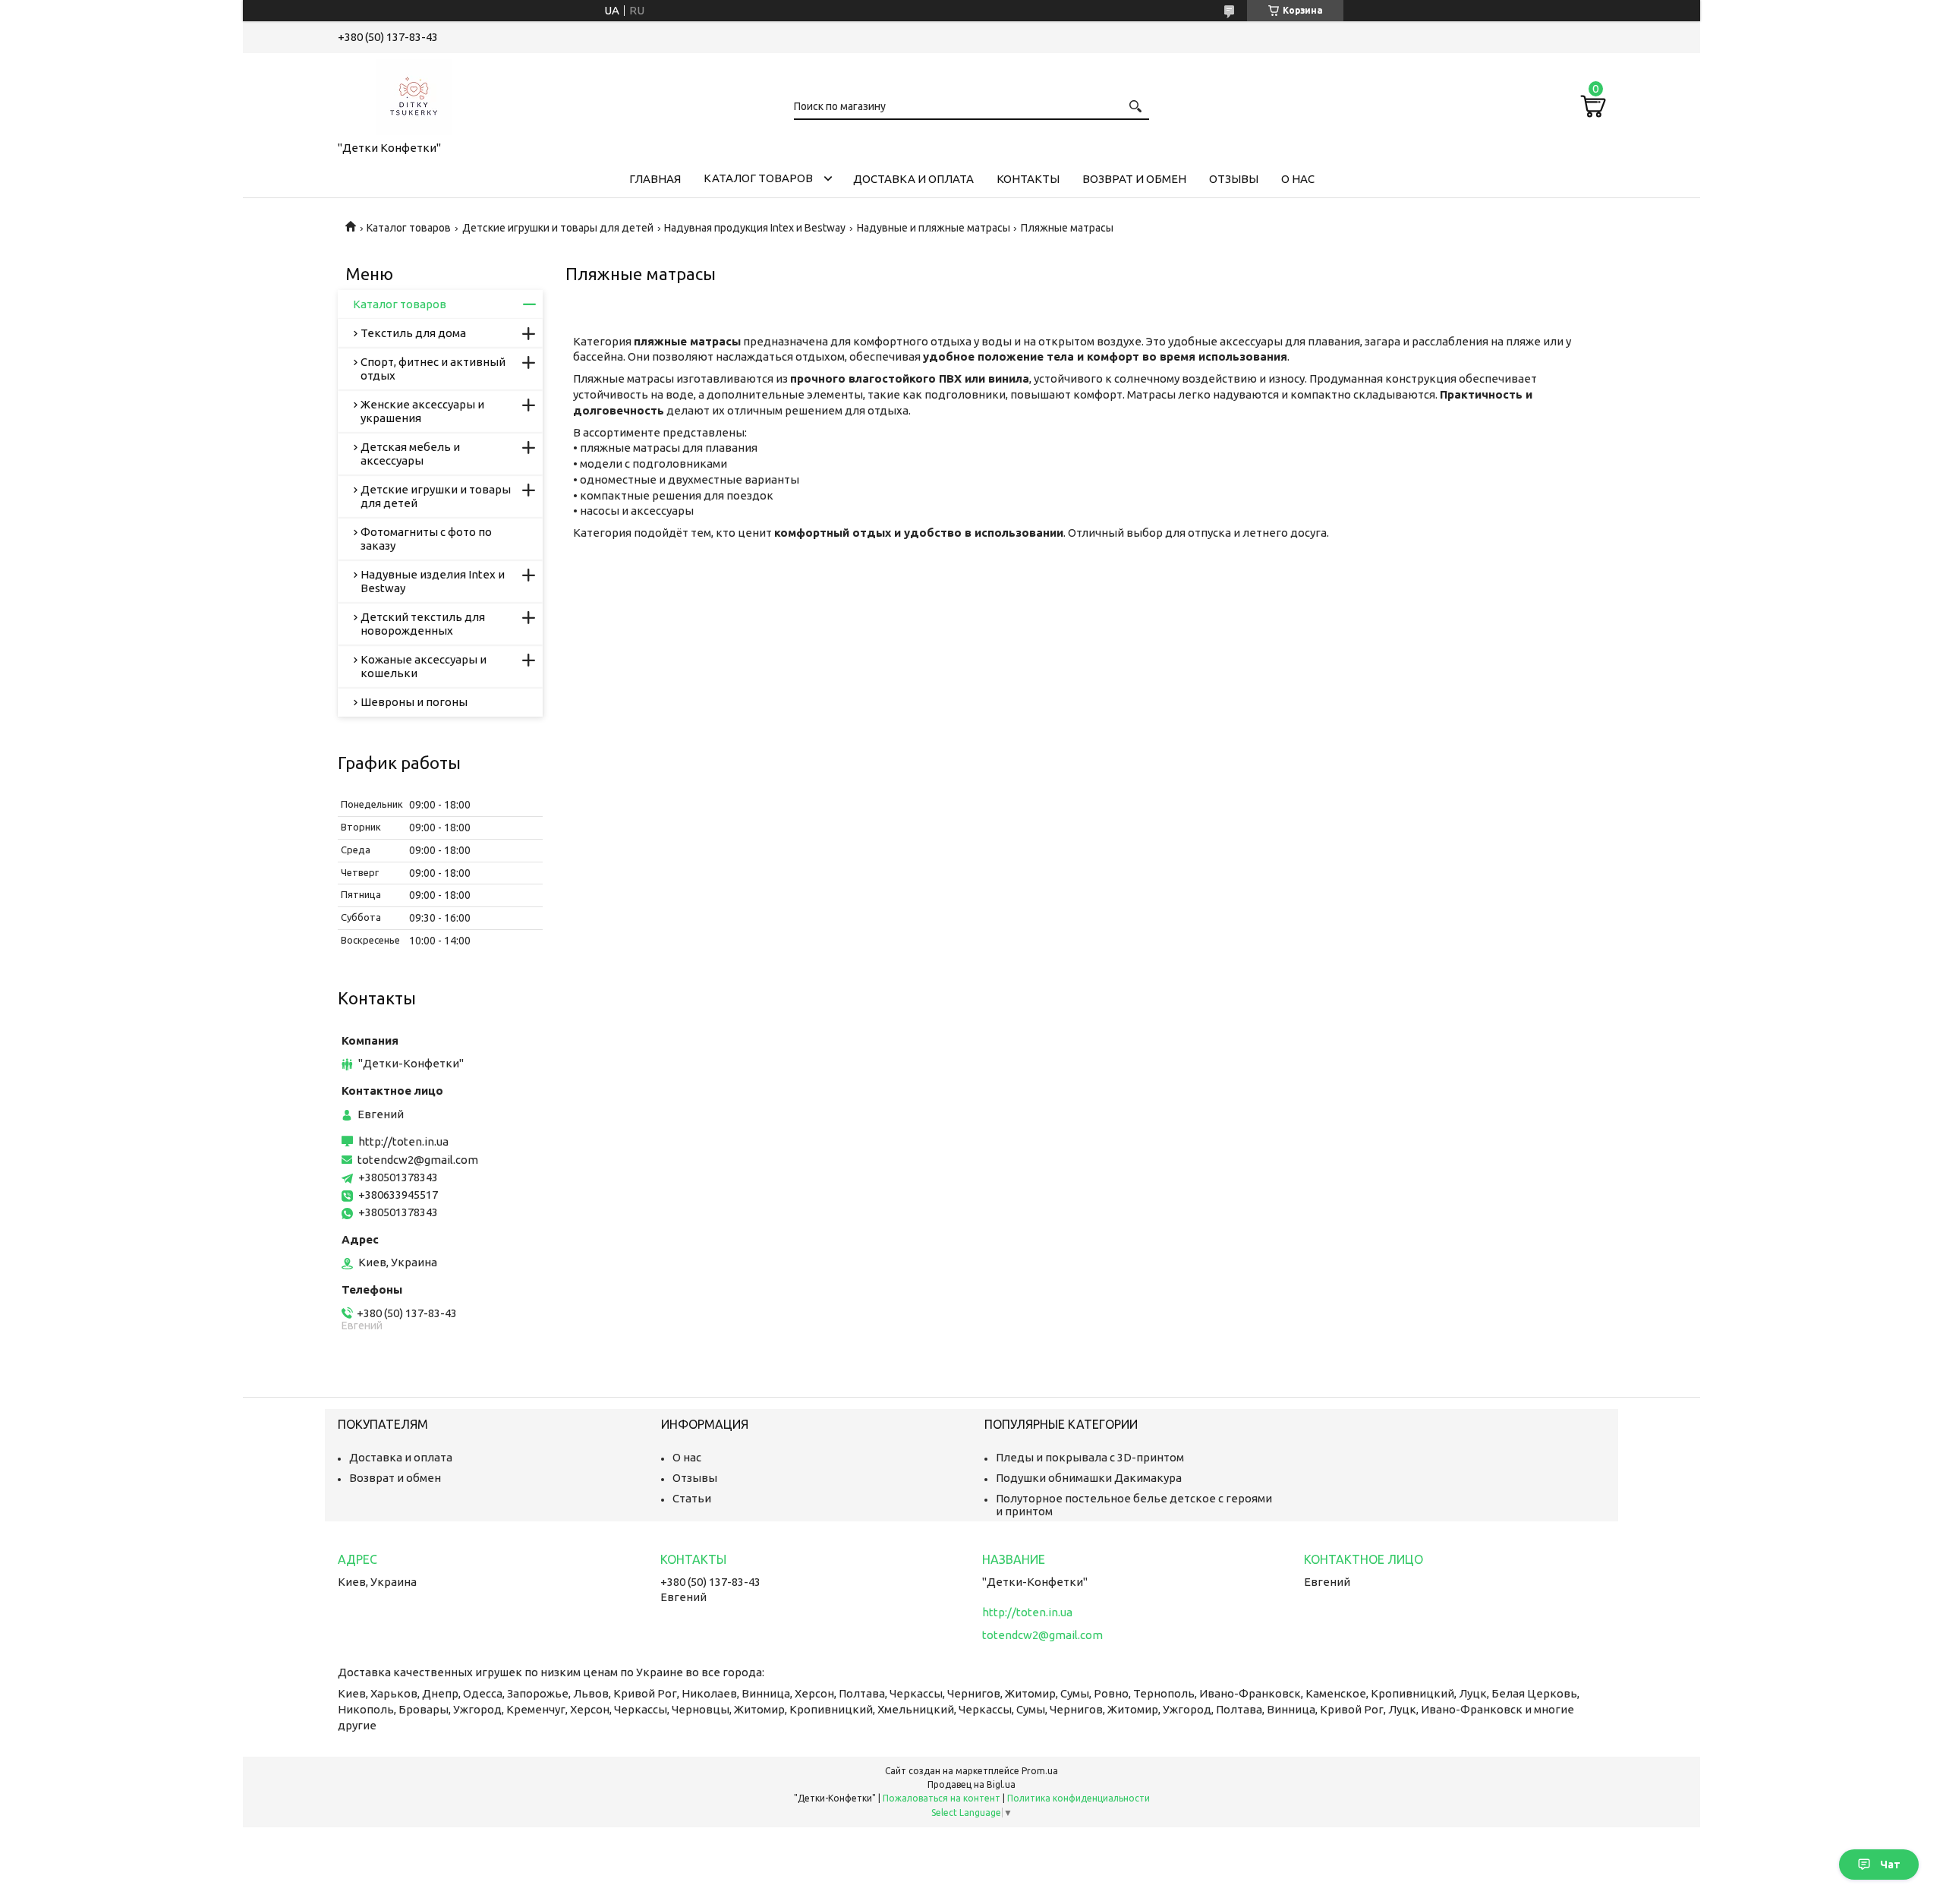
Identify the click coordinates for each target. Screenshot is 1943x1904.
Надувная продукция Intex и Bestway (755, 228)
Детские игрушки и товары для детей (558, 228)
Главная (655, 179)
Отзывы (1234, 179)
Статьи (692, 1498)
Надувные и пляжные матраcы (934, 228)
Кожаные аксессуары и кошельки (424, 666)
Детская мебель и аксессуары (410, 454)
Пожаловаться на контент (942, 1798)
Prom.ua (1040, 1771)
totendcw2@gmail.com (418, 1160)
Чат (1890, 1865)
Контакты (1028, 179)
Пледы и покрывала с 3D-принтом (1090, 1457)
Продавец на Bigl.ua (971, 1784)
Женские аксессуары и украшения (422, 411)
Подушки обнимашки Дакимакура (1089, 1478)
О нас (1298, 179)
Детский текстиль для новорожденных (423, 624)
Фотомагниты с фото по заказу (426, 539)
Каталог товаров (758, 178)
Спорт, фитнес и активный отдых (433, 369)
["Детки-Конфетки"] (414, 94)
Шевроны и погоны (414, 702)
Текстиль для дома (413, 333)
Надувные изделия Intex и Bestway (433, 581)
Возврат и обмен (1134, 179)
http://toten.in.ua (403, 1141)
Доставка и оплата (913, 179)
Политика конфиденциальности (1079, 1798)
